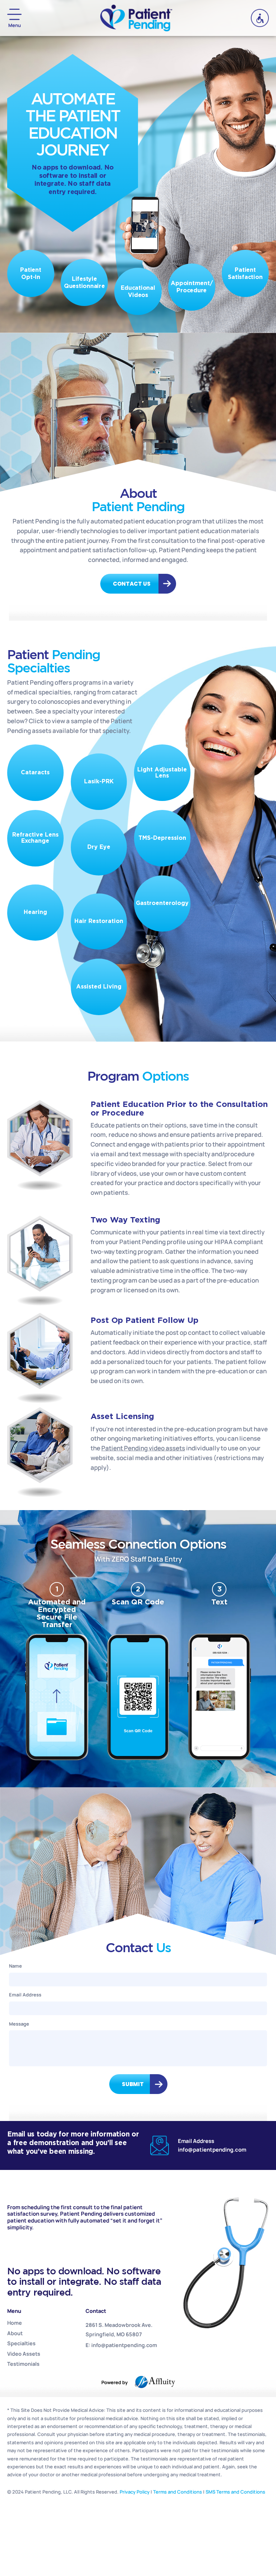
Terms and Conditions (178, 2492)
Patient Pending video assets (143, 1448)
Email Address (25, 1995)
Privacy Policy (135, 2492)
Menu (15, 25)
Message (19, 2024)
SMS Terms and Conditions (235, 2492)
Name (15, 1966)
